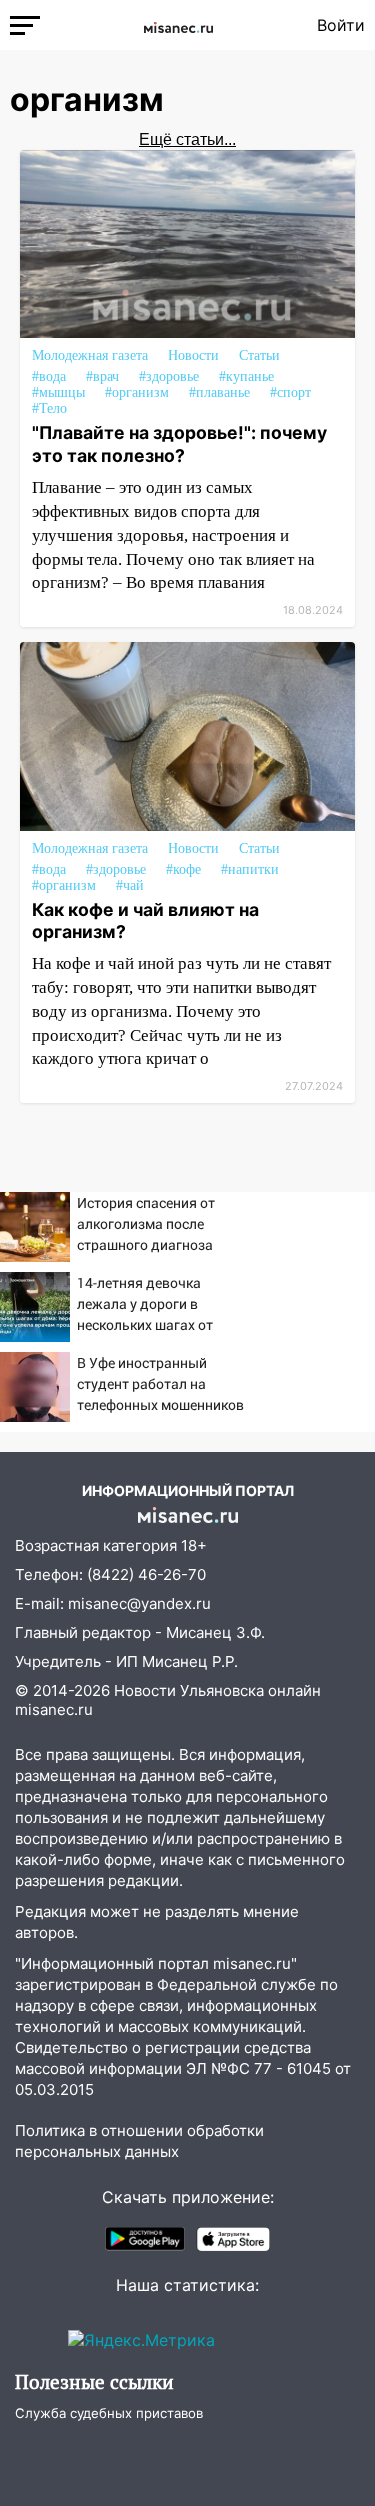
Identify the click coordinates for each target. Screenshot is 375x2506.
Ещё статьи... (187, 139)
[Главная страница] (178, 25)
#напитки (250, 869)
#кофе (183, 869)
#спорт (290, 392)
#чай (130, 885)
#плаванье (219, 392)
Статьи (259, 355)
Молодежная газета (90, 355)
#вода (49, 376)
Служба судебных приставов (109, 2413)
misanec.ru (54, 1709)
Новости (193, 355)
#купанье (246, 376)
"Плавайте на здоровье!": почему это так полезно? (179, 444)
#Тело (49, 408)
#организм (137, 392)
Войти (341, 25)
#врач (102, 376)
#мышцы (58, 392)
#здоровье (169, 376)
